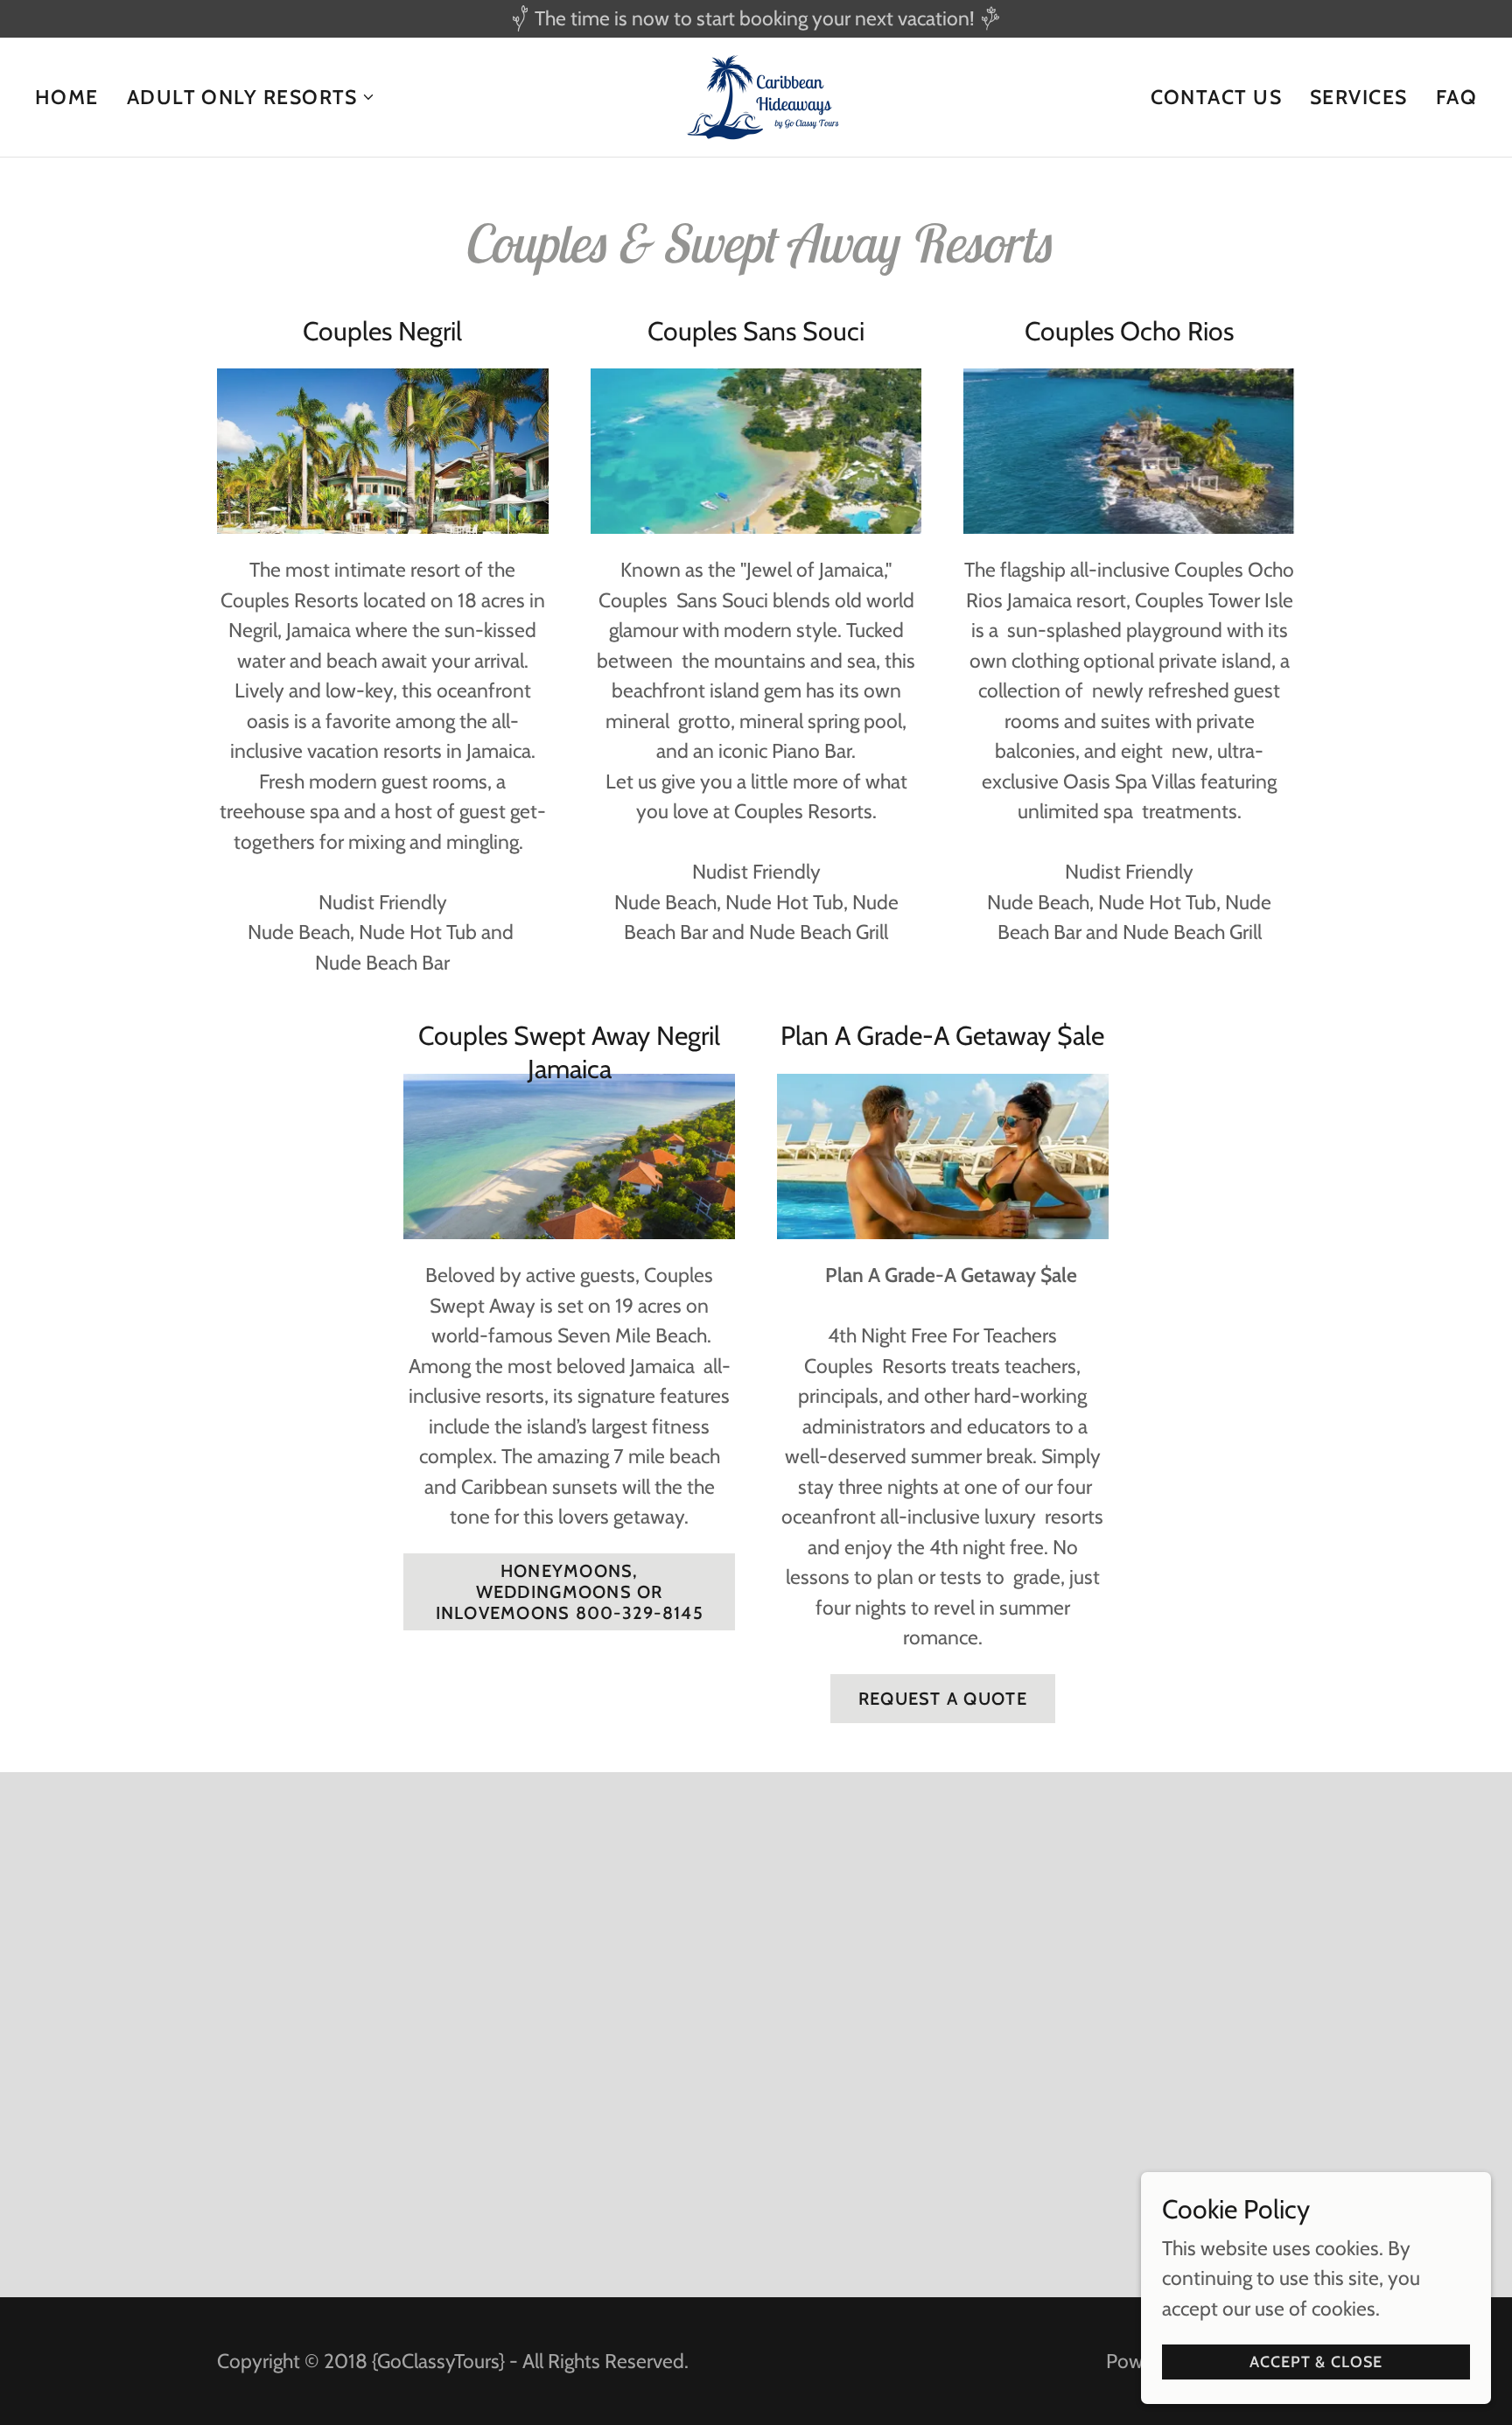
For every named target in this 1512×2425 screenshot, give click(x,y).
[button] (251, 97)
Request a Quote (943, 1699)
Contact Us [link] (1217, 97)
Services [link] (1359, 97)
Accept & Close (1316, 2362)
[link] (756, 95)
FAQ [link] (1456, 97)
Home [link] (67, 97)
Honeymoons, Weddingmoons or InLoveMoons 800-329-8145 (570, 1592)
